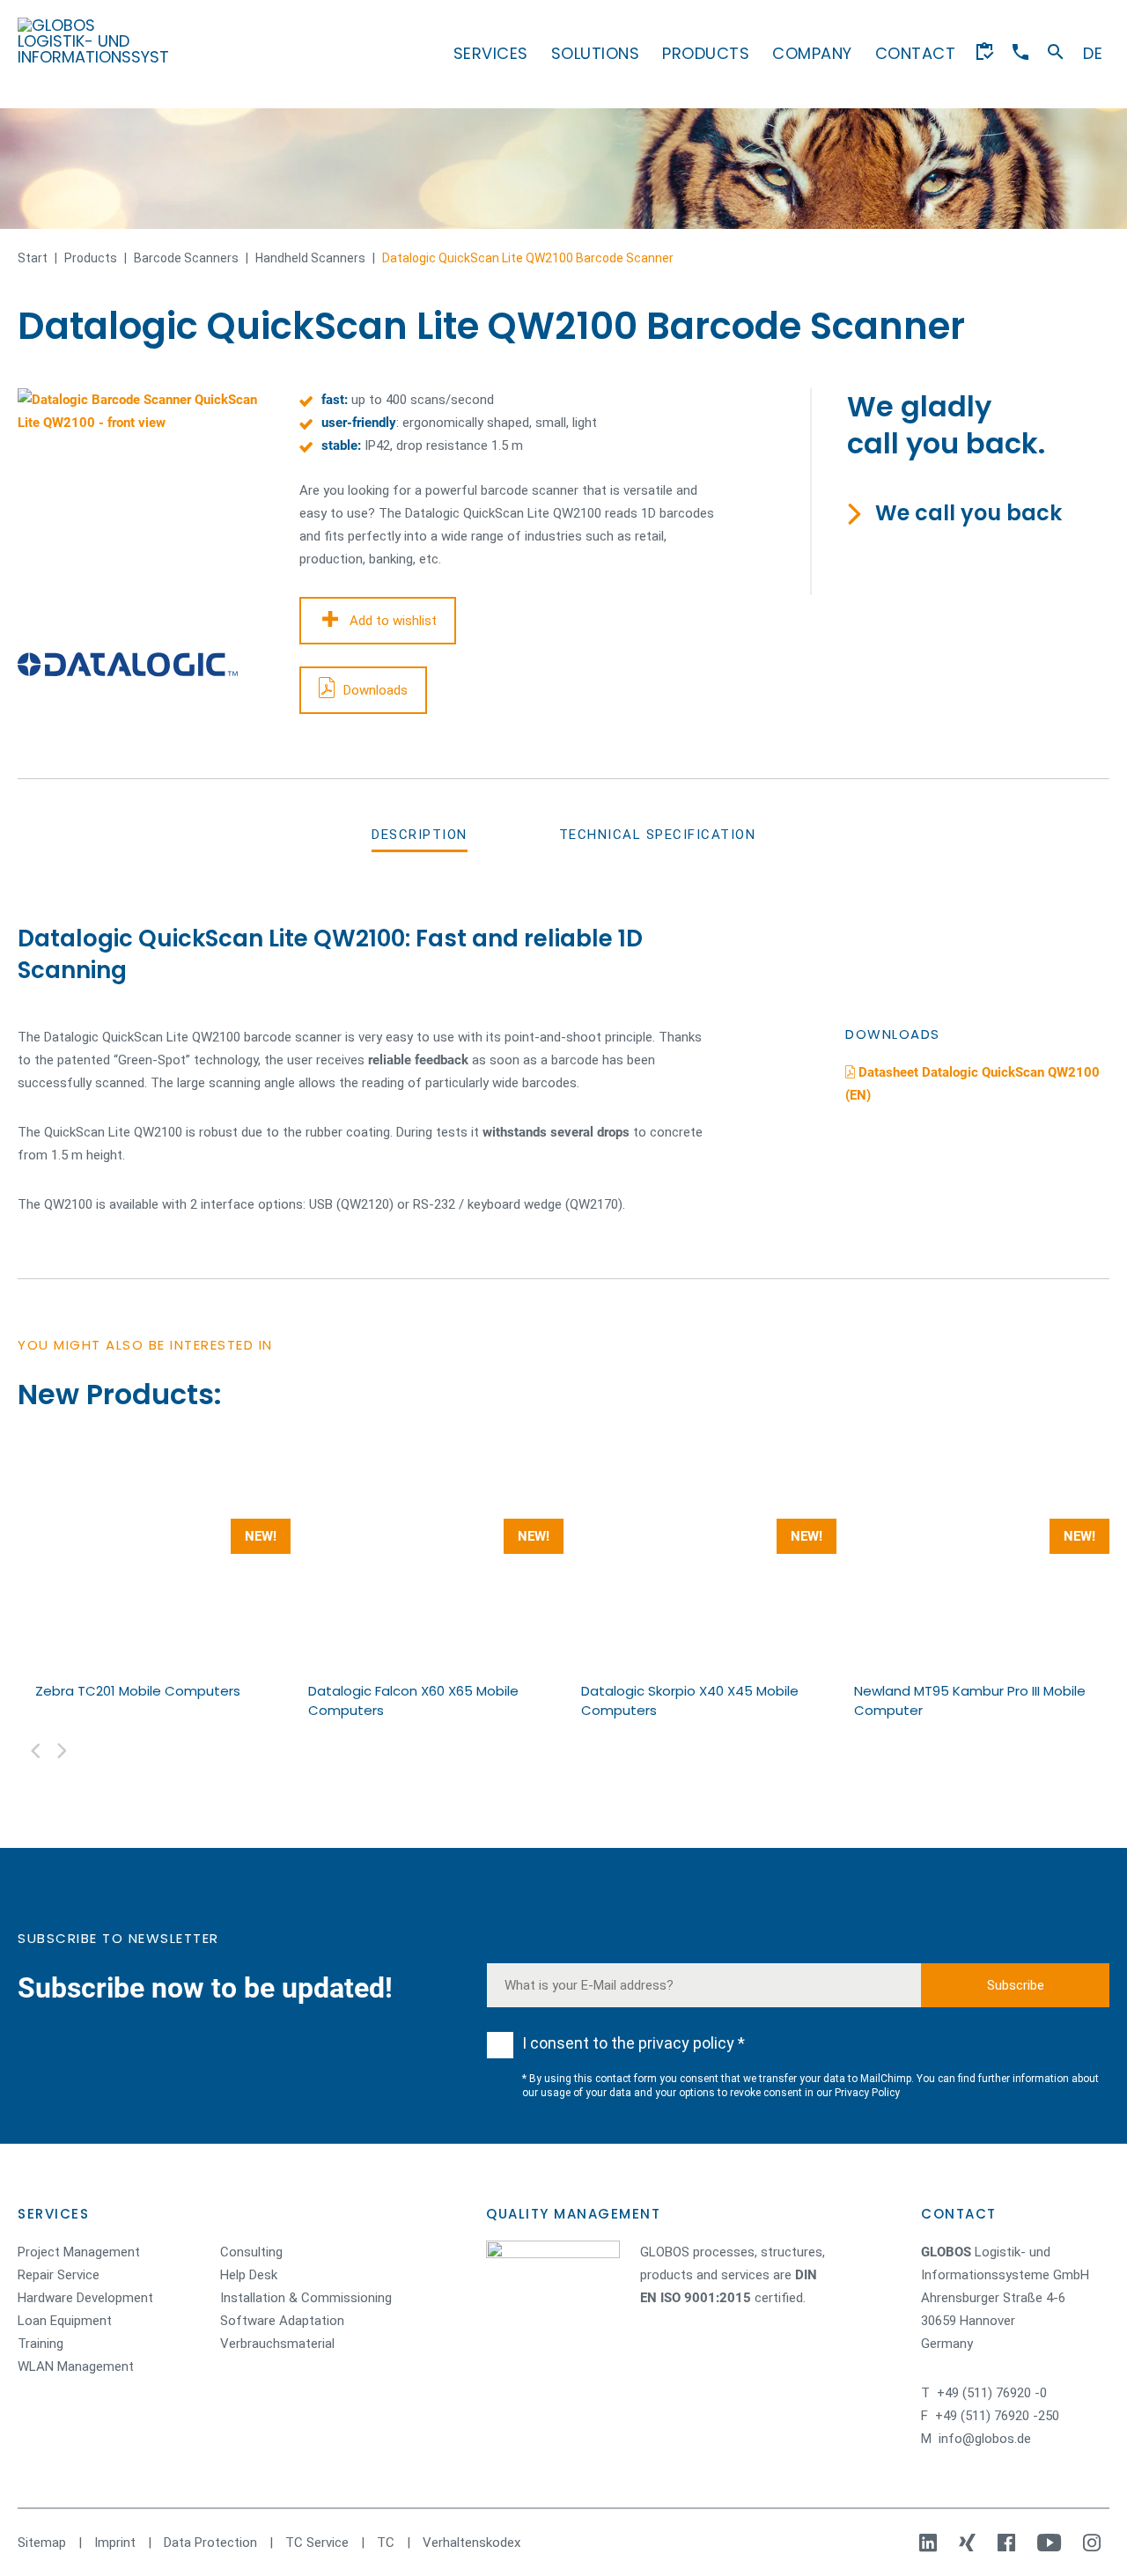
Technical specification (658, 835)
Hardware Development (85, 2298)
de (1093, 53)
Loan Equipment (65, 2321)
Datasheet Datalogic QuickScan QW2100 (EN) (972, 1084)
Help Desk (249, 2275)
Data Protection (210, 2543)
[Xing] (969, 2543)
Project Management (79, 2252)
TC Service (317, 2543)
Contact (916, 53)
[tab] (420, 835)
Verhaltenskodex (471, 2543)
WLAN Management (76, 2366)
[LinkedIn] (930, 2543)
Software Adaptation (282, 2321)
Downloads (376, 690)
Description (420, 835)
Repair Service (59, 2275)
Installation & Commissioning (306, 2298)
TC (386, 2543)
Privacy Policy (867, 2093)
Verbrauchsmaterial (277, 2344)
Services (491, 53)
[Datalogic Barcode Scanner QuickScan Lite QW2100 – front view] (141, 512)
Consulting (251, 2252)
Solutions (596, 53)
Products (706, 53)
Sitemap (42, 2543)
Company (812, 53)
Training (41, 2344)
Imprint (115, 2543)
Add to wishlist (393, 621)
